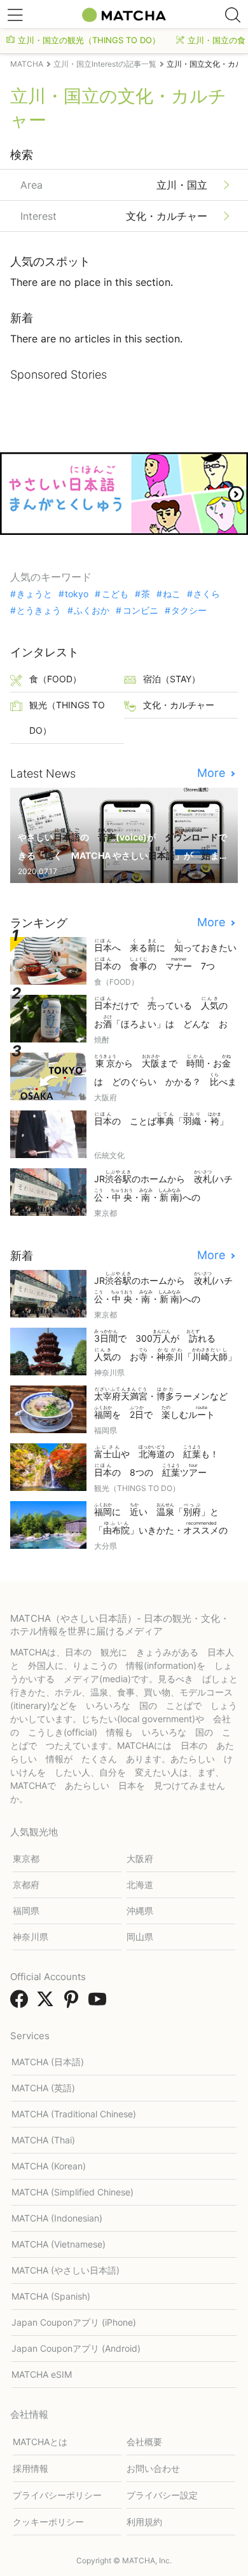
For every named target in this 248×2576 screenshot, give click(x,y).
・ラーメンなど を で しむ (165, 1403)
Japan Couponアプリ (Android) (76, 2348)
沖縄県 (140, 1911)
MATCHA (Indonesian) (57, 2218)
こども (115, 594)
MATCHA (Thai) (43, 2140)
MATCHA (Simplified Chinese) (72, 2192)
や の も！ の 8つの (161, 1461)
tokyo (77, 594)
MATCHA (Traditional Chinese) (74, 2114)
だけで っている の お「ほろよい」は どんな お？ (165, 1014)
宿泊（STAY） (172, 679)
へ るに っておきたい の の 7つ (166, 955)
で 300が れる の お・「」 (165, 1345)
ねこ (172, 594)
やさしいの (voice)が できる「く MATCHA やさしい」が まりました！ (123, 845)
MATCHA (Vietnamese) (59, 2244)
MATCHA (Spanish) (51, 2296)
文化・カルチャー (179, 705)
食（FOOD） (55, 679)
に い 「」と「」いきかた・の (165, 1520)
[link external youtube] (100, 2003)
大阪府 (140, 1858)
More (213, 773)
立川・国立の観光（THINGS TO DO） (89, 40)
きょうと (34, 594)
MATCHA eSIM (42, 2374)
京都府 (26, 1885)
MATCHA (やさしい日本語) (65, 2270)
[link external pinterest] (74, 2003)
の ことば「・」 (161, 1119)
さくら (207, 594)
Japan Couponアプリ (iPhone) (74, 2322)
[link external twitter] (48, 2003)
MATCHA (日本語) (48, 2062)
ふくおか (92, 610)
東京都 (26, 1858)
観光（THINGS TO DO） (67, 718)
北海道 (140, 1885)
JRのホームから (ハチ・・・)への (163, 1187)
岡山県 (140, 1937)
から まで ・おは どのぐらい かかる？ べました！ (165, 1071)
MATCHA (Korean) (49, 2166)
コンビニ (140, 610)
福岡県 (26, 1911)
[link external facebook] (22, 2003)
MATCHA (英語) (43, 2088)
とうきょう (39, 610)
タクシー (189, 610)
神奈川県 (31, 1937)
